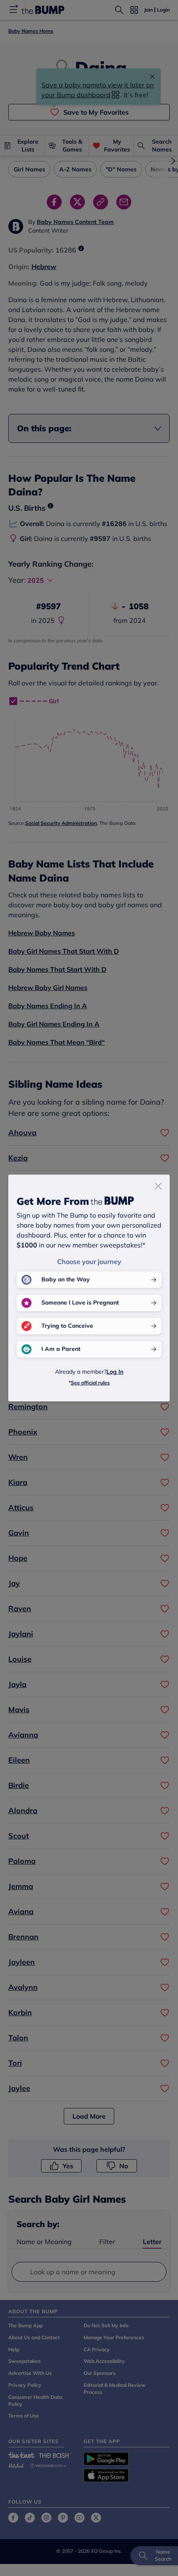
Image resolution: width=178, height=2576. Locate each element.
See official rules (90, 1383)
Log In (115, 1372)
